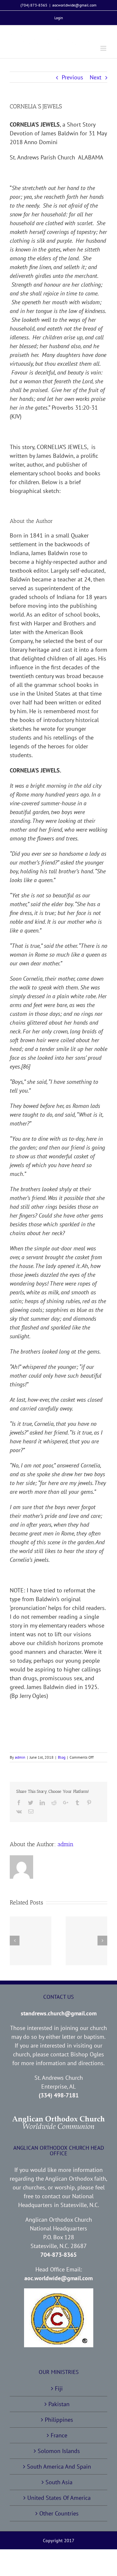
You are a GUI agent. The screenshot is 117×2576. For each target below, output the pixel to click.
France (59, 2435)
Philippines (59, 2420)
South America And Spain (59, 2467)
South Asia (59, 2482)
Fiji (59, 2388)
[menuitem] (59, 18)
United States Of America (59, 2498)
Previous (72, 77)
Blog (62, 1757)
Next (96, 77)
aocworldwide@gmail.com (74, 5)
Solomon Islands (59, 2451)
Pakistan (59, 2404)
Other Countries (59, 2513)
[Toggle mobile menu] (104, 48)
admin (20, 1757)
